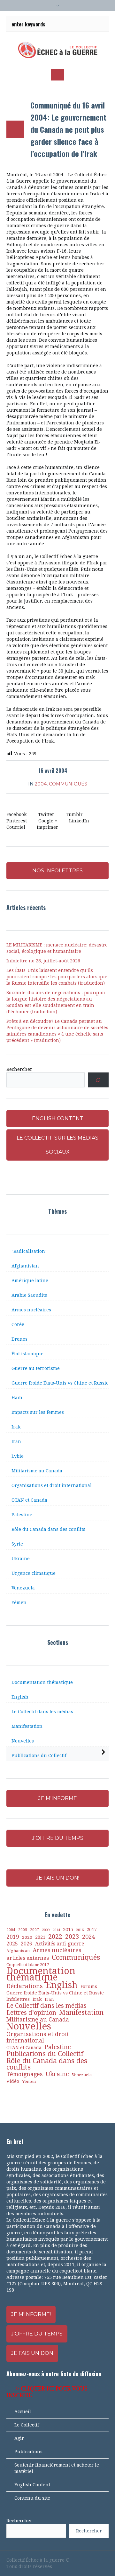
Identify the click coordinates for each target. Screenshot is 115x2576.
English (20, 1697)
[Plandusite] (105, 2560)
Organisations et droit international (52, 1485)
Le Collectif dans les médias (42, 1712)
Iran (16, 1442)
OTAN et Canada (29, 1500)
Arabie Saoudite (29, 1295)
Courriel (16, 827)
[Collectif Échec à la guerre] (57, 50)
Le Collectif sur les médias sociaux (57, 1145)
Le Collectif (27, 2425)
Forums (89, 1986)
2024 (88, 1937)
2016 (80, 1930)
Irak (16, 1427)
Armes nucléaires (31, 1310)
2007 (34, 1930)
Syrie (17, 1544)
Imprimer (47, 827)
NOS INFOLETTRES (57, 871)
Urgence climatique (34, 1573)
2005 (23, 1930)
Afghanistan (25, 1266)
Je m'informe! (31, 2314)
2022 (55, 1937)
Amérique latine (30, 1281)
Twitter (46, 814)
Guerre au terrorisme (36, 1368)
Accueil (23, 2412)
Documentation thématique (42, 1682)
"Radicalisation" (29, 1251)
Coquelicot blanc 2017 (28, 1965)
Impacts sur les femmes (38, 1412)
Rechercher (19, 1069)
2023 (72, 1937)
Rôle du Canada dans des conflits (48, 1529)
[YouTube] (84, 2560)
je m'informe (58, 1798)
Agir (19, 2438)
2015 (68, 1930)
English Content (32, 2485)
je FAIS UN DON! (58, 1878)
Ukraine (21, 1559)
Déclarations (25, 1986)
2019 (13, 1937)
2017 (92, 1930)
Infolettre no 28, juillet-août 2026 (43, 961)
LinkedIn (79, 821)
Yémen (19, 1602)
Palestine (22, 1515)
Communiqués (68, 784)
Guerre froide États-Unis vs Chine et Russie (60, 1383)
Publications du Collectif (39, 1756)
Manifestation (27, 1726)
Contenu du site (32, 2498)
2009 (46, 1930)
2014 (56, 1930)
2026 (27, 1944)
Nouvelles (23, 1741)
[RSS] (95, 2560)
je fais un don (32, 2353)
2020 (27, 1937)
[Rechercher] (98, 1080)
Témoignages (25, 2074)
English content (58, 1118)
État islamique (27, 1354)
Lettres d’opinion (31, 2013)
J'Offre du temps (37, 2334)
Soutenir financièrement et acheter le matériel (57, 2468)
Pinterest (17, 821)
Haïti (17, 1398)
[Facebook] (73, 2560)
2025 (12, 1944)
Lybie (18, 1456)
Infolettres (18, 1999)
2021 (40, 1937)
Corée (18, 1324)
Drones (19, 1339)
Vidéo (13, 2081)
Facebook (16, 814)
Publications (28, 2452)
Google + (48, 821)
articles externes (28, 1958)
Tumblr (74, 814)
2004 (41, 784)
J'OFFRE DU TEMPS (58, 1838)
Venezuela (23, 1588)
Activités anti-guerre (60, 1944)
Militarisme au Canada (37, 1471)
